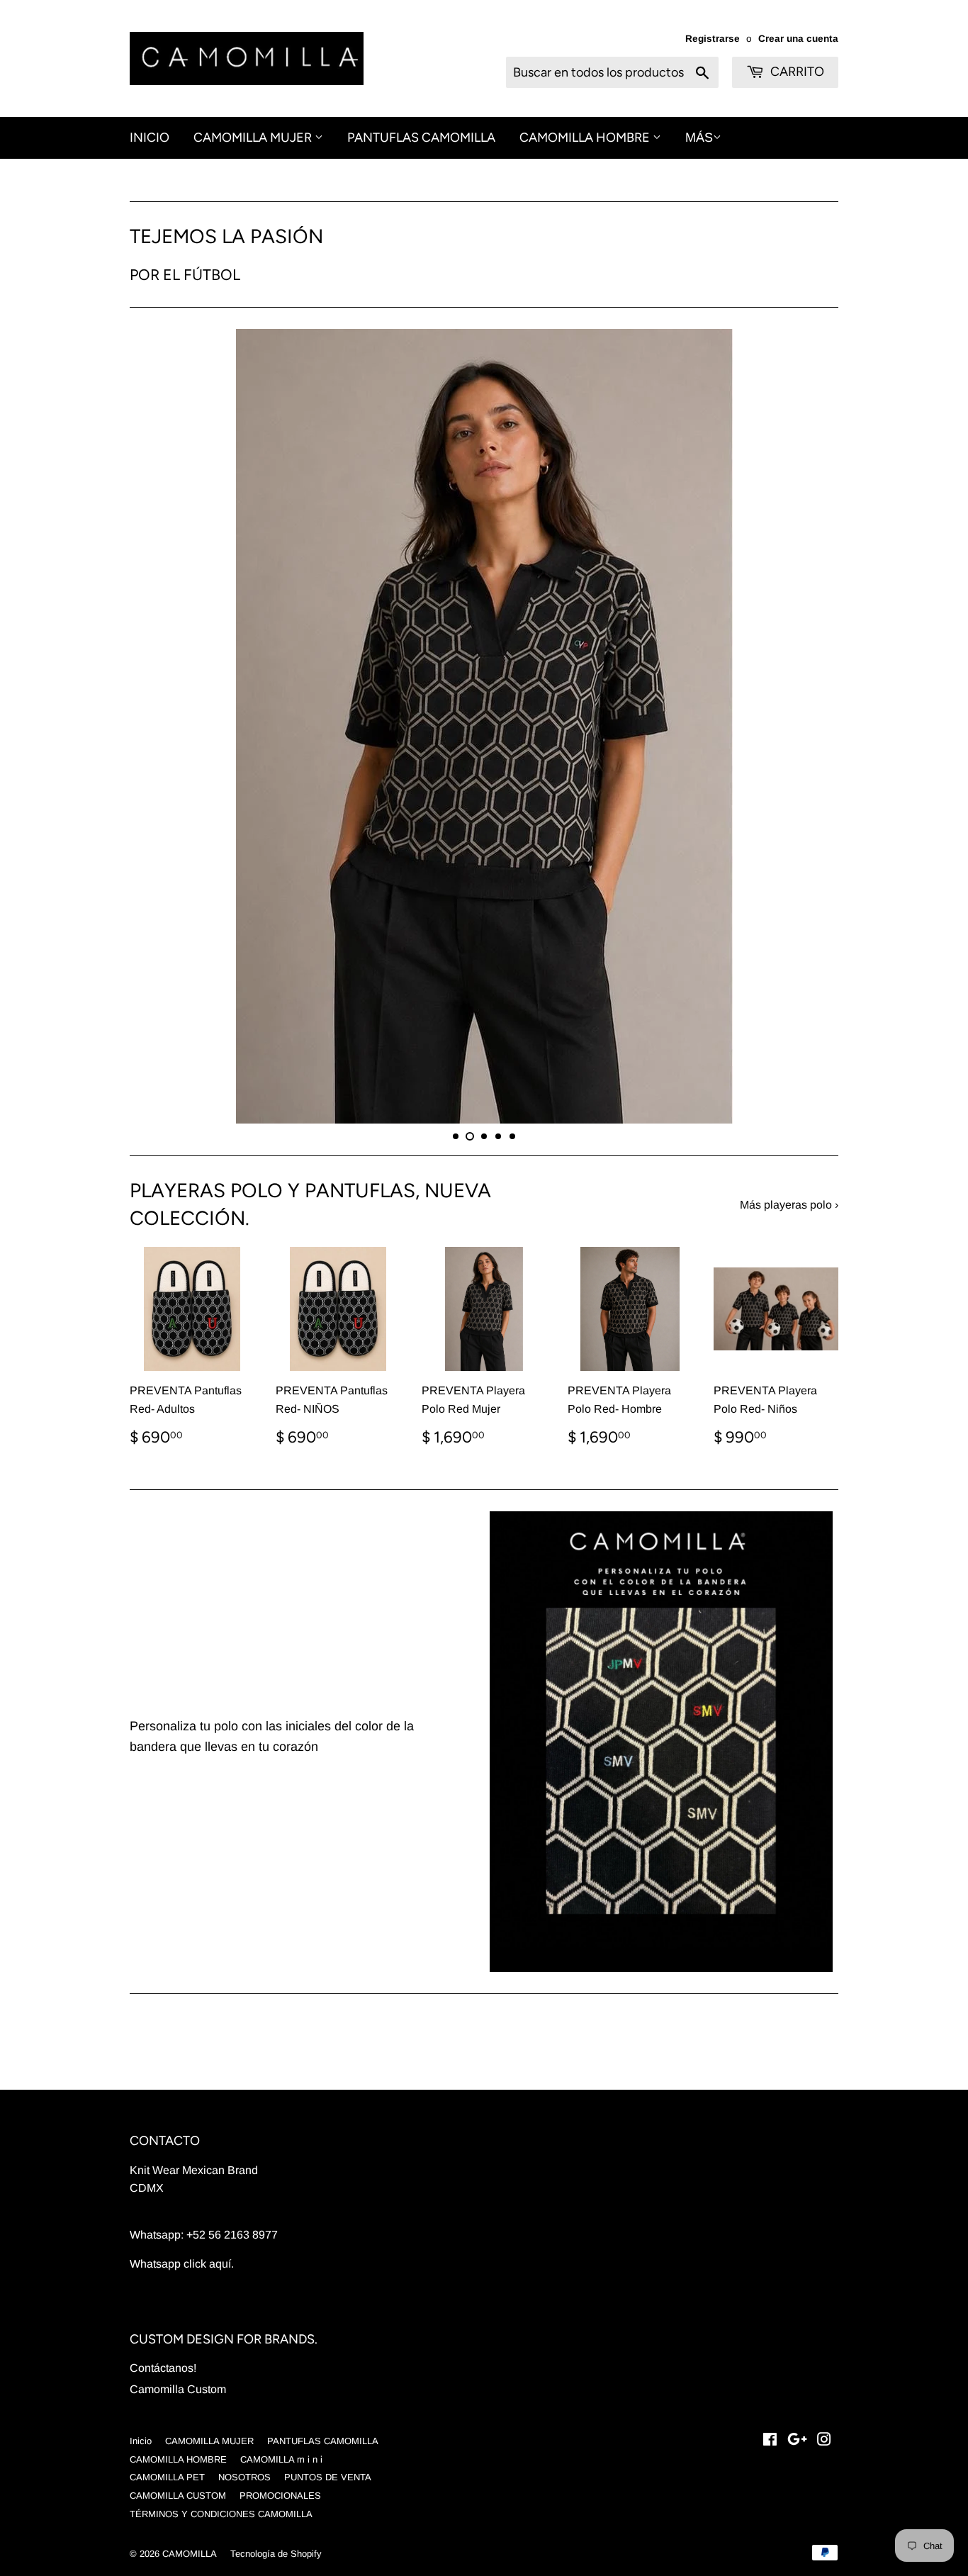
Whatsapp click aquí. (182, 2410)
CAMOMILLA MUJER (254, 138)
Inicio (150, 138)
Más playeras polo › (789, 1351)
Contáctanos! (163, 2514)
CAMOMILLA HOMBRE (586, 138)
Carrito (796, 72)
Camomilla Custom (178, 2535)
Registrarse (713, 39)
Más (699, 138)
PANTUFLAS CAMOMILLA (421, 138)
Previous (160, 799)
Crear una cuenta (798, 39)
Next (808, 799)
